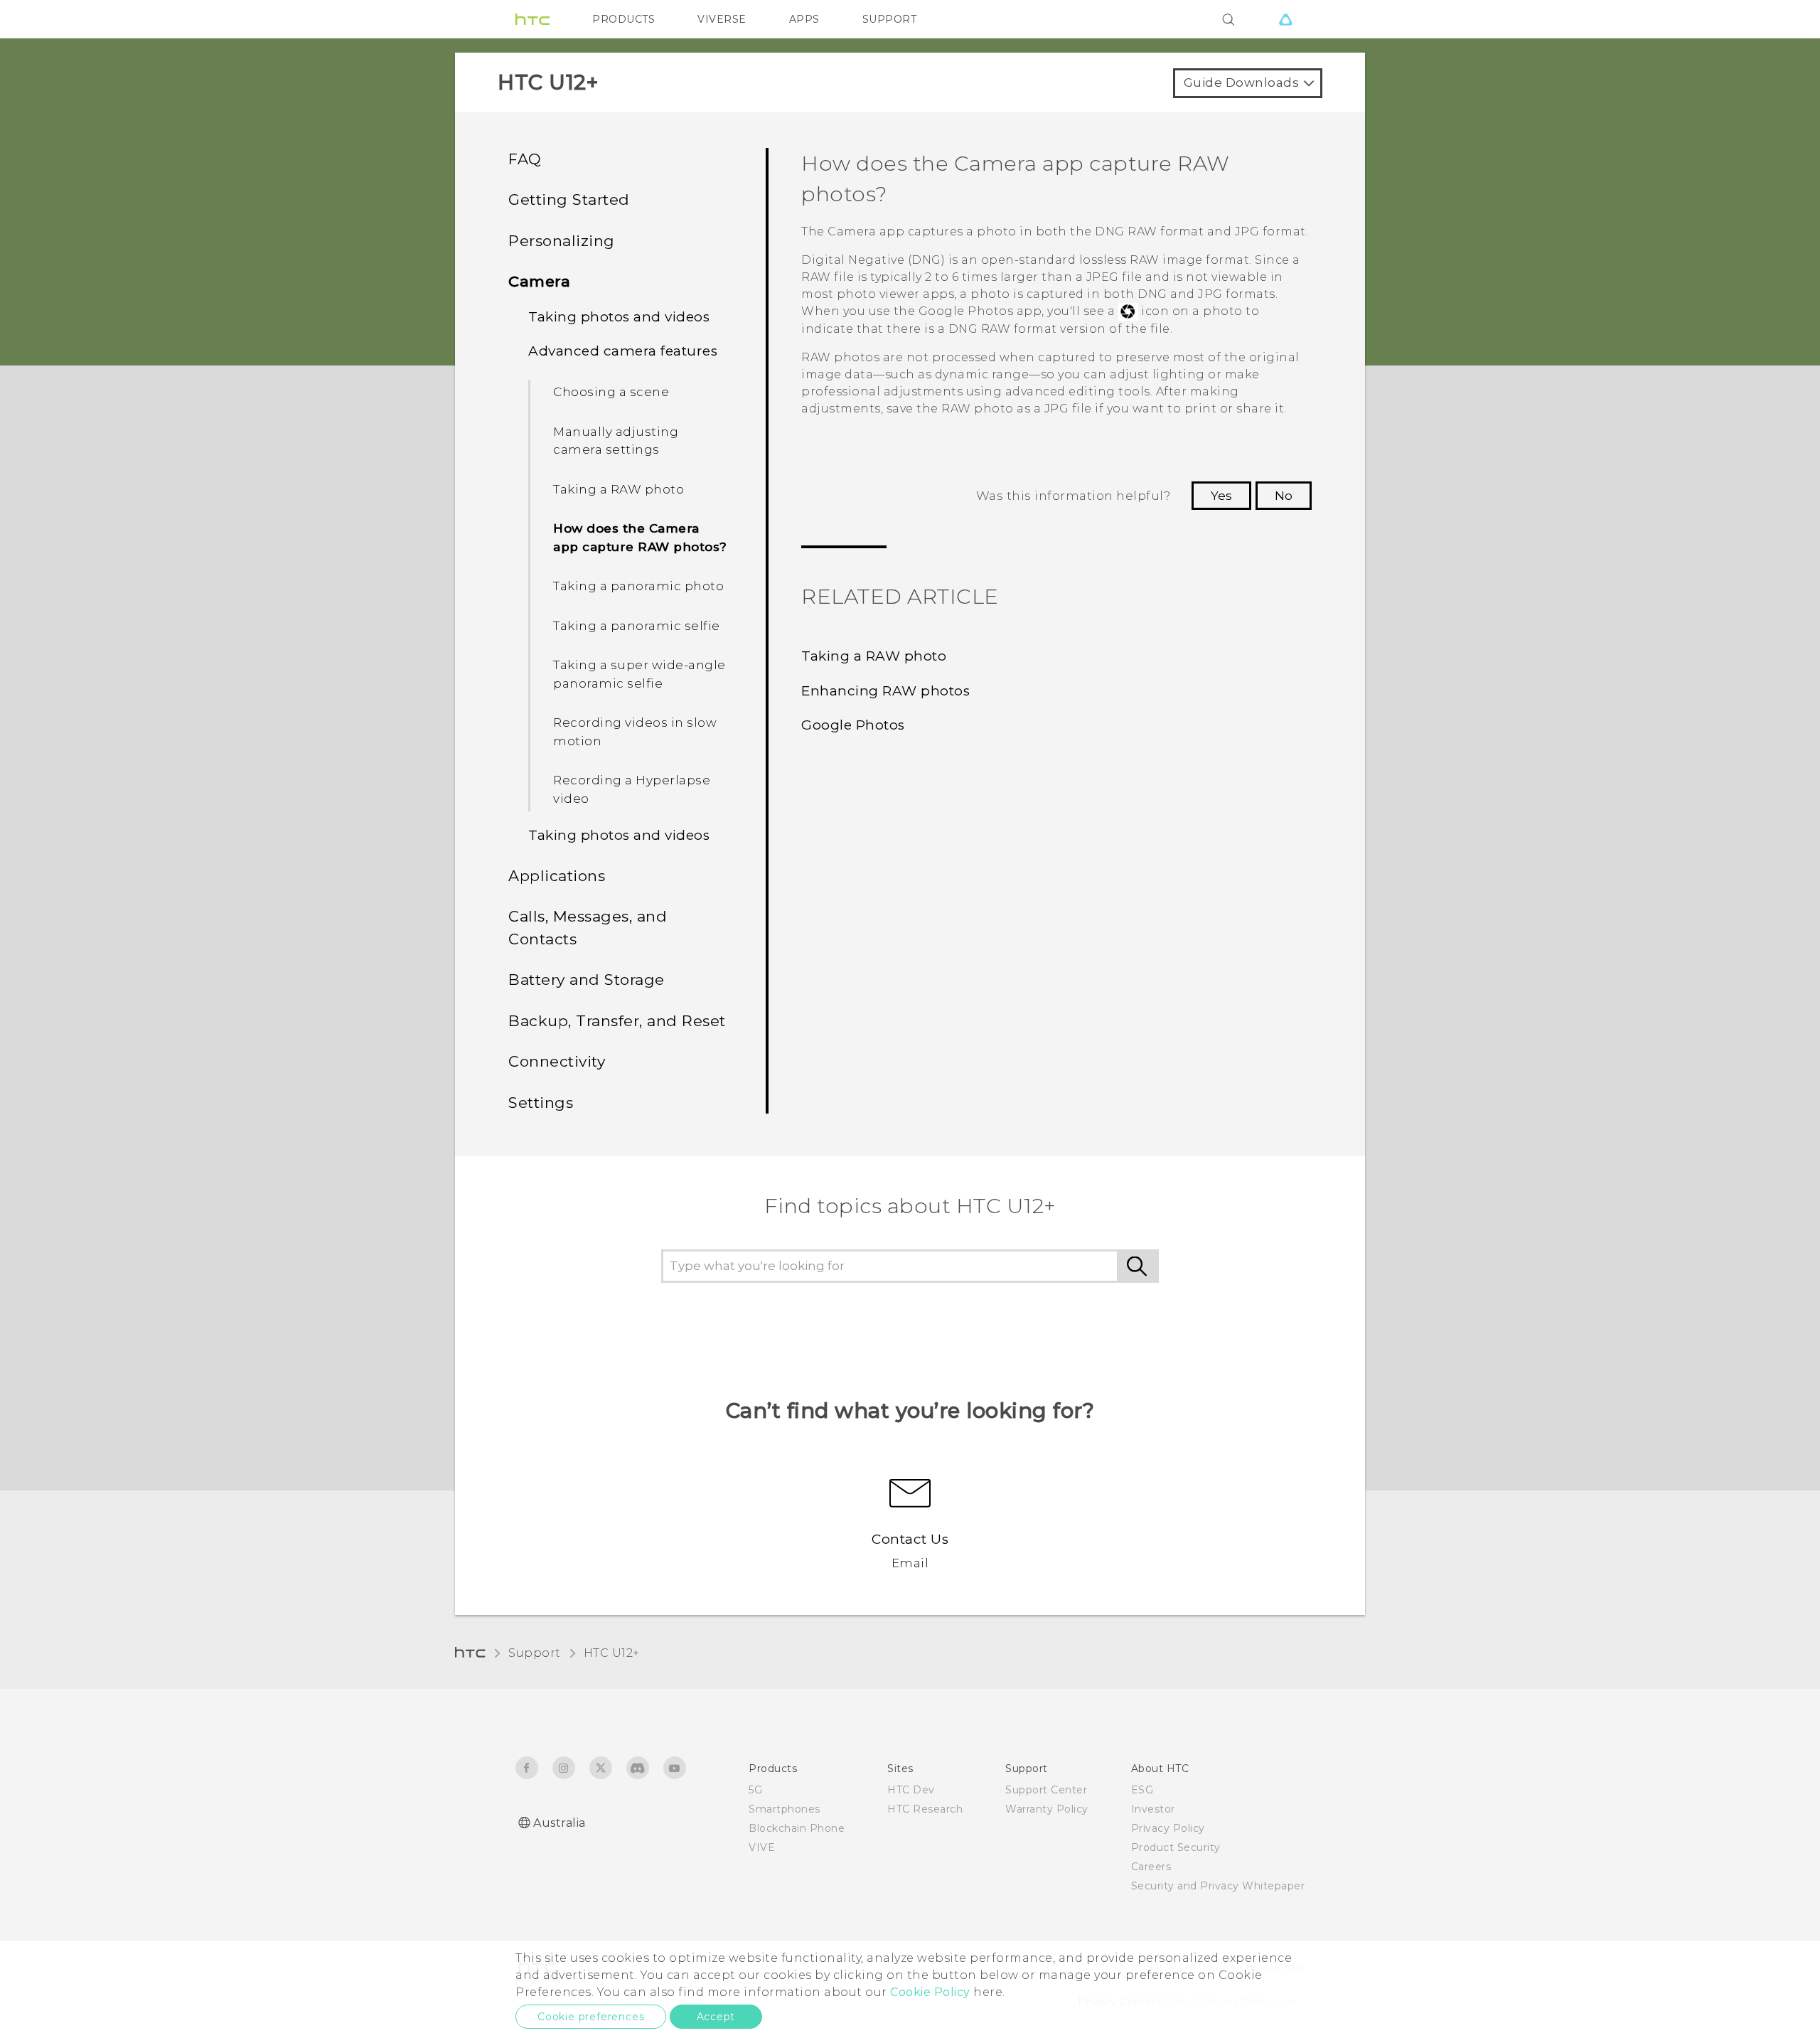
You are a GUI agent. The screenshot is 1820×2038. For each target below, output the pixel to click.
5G (755, 1790)
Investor (1153, 1809)
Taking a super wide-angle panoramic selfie (639, 674)
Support (535, 1653)
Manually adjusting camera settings (616, 441)
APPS (804, 19)
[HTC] (532, 19)
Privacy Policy (1168, 1828)
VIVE (762, 1847)
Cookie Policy (930, 1992)
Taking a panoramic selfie (637, 626)
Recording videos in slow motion (635, 732)
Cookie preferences (591, 2017)
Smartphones (785, 1809)
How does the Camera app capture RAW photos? (640, 538)
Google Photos (853, 725)
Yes (1221, 496)
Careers (1151, 1867)
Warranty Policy (1047, 1809)
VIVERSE (722, 19)
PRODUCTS (623, 19)
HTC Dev (911, 1790)
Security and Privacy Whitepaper (1218, 1886)
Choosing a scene (611, 392)
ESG (1142, 1790)
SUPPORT (890, 19)
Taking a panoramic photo (638, 586)
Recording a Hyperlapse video (632, 789)
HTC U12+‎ (612, 1653)
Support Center (1046, 1790)
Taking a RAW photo (619, 489)
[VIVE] (1285, 19)
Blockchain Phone (797, 1828)
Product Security (1176, 1847)
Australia (560, 1823)
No (1284, 496)
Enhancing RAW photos (885, 691)
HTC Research (925, 1809)
